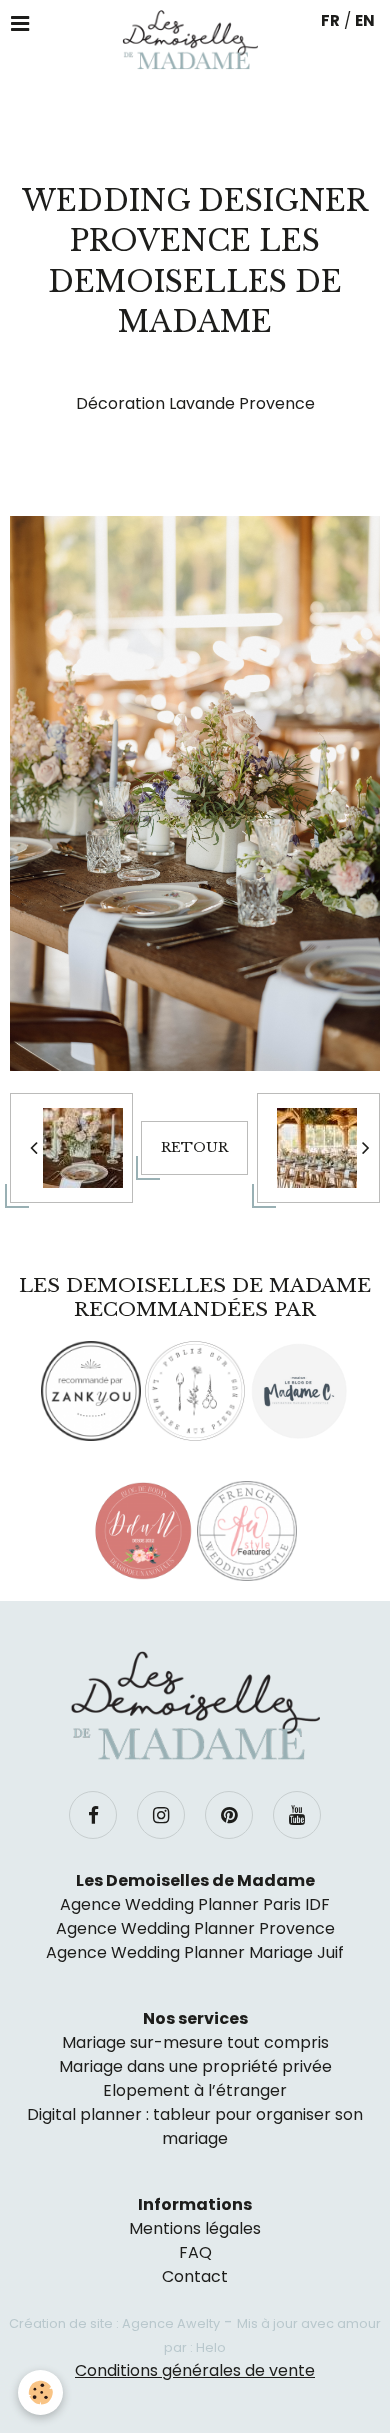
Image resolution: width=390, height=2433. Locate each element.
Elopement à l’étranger (195, 2090)
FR (330, 20)
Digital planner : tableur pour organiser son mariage (195, 2126)
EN (365, 20)
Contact (195, 2276)
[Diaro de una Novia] (143, 1531)
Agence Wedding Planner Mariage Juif (195, 1952)
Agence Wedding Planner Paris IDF (195, 1904)
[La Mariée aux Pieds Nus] (195, 1391)
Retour (194, 1147)
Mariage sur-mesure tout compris (195, 2042)
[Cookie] (40, 2392)
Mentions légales (195, 2228)
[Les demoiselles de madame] (195, 1706)
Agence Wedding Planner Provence (195, 1928)
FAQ (195, 2252)
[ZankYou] (91, 1391)
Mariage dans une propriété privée (195, 2066)
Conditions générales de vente (195, 2370)
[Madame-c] (299, 1391)
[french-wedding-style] (247, 1531)
